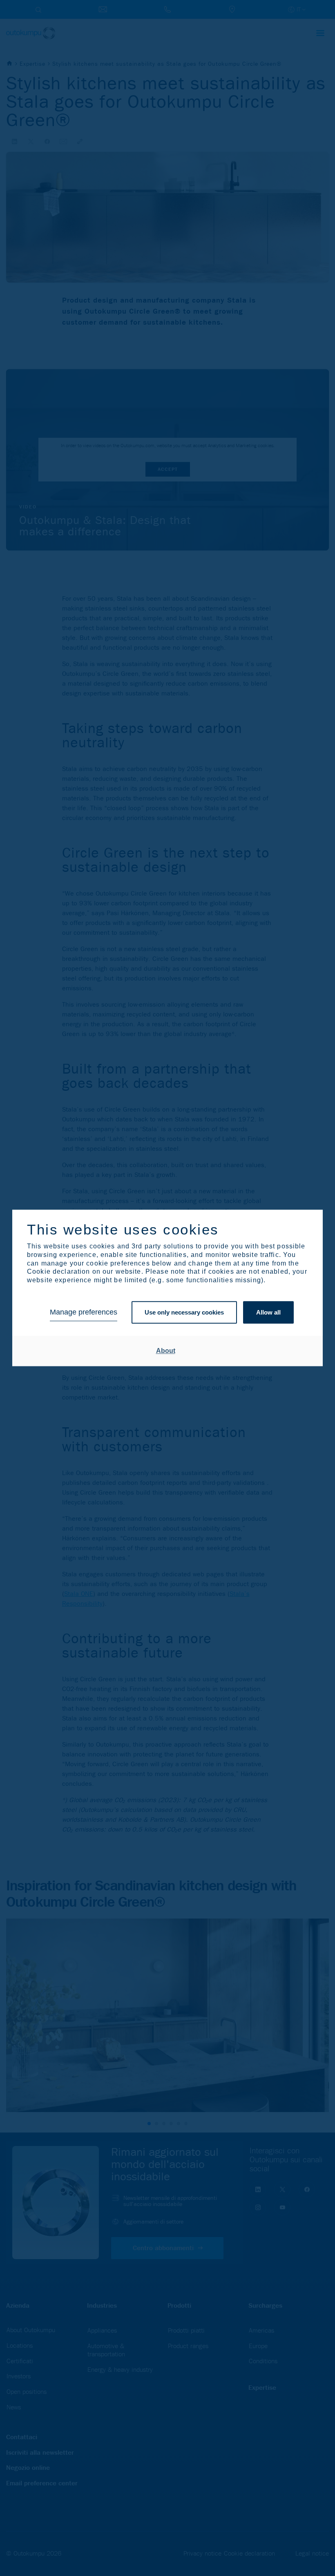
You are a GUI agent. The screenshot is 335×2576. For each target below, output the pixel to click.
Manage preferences (84, 1313)
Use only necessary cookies (184, 1312)
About (166, 1351)
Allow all (268, 1312)
